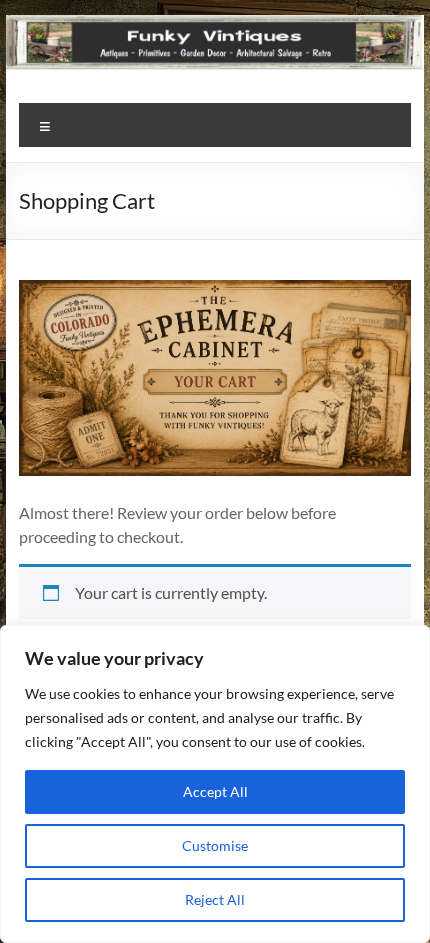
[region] (215, 784)
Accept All (215, 791)
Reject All (215, 899)
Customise (215, 845)
